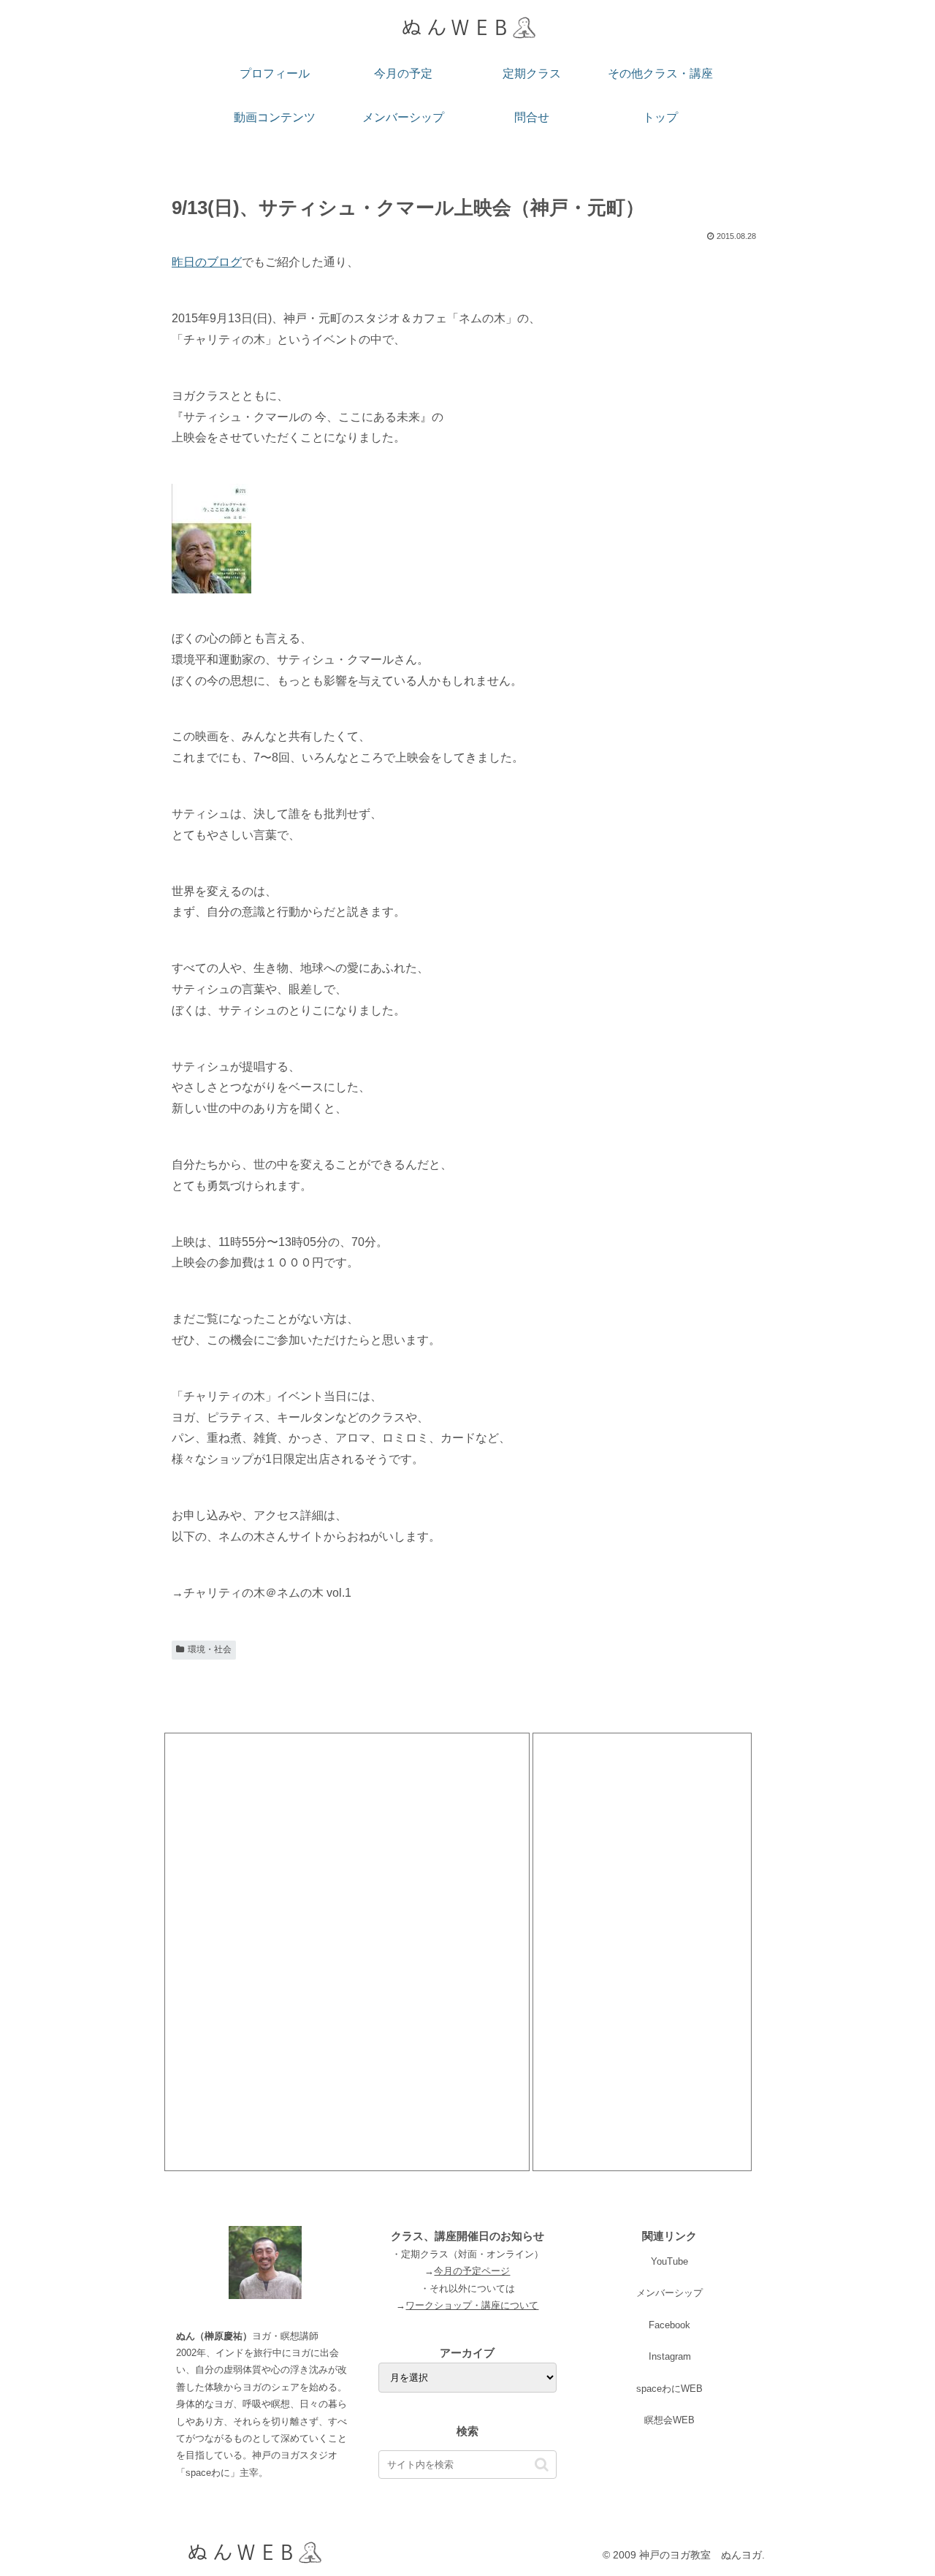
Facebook (669, 2325)
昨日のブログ (207, 262)
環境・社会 (210, 1649)
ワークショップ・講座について (472, 2305)
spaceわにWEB (669, 2389)
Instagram (670, 2356)
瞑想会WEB (669, 2420)
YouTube (669, 2261)
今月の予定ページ (472, 2271)
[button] (542, 2465)
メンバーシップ (669, 2293)
